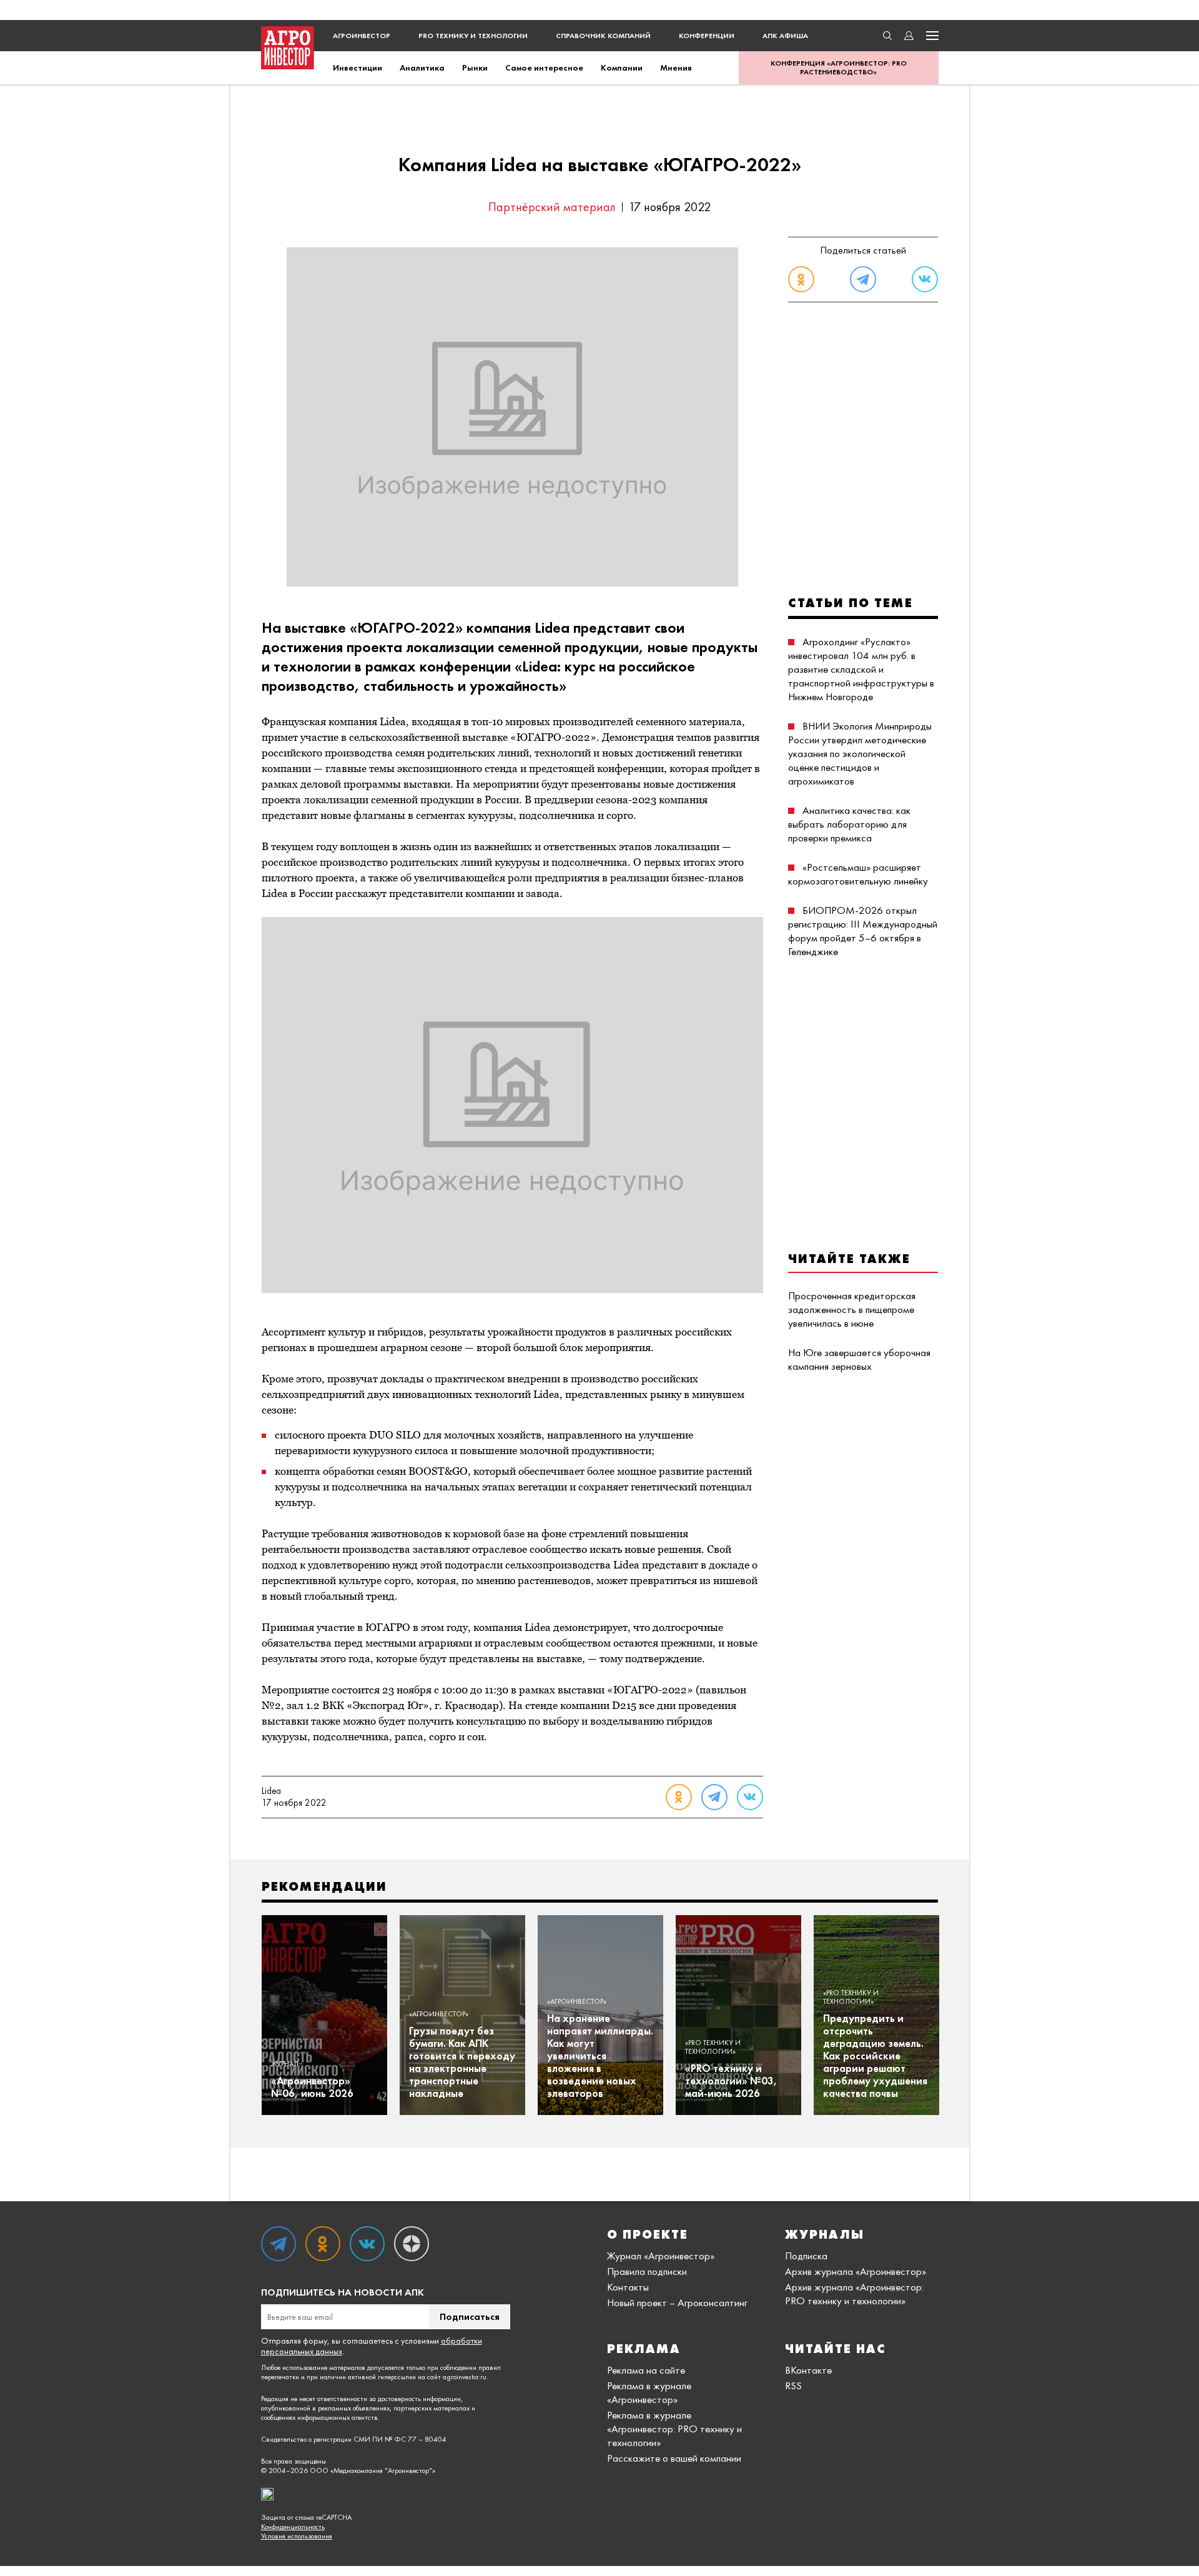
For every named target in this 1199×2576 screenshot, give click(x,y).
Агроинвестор (362, 36)
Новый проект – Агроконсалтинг (677, 2302)
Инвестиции (358, 67)
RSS (793, 2385)
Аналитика (422, 67)
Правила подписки (647, 2271)
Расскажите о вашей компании (674, 2458)
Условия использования (297, 2536)
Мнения (676, 67)
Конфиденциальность (293, 2527)
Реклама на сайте (646, 2370)
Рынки (475, 67)
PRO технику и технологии (473, 36)
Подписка (806, 2256)
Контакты (628, 2287)
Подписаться (470, 2316)
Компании (622, 67)
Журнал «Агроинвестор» (661, 2256)
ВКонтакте (808, 2370)
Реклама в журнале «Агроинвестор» (649, 2392)
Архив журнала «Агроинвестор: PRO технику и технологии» (854, 2294)
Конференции (707, 36)
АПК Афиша (785, 36)
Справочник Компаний (603, 36)
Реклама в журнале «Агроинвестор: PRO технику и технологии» (674, 2429)
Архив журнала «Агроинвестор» (856, 2271)
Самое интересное (544, 67)
